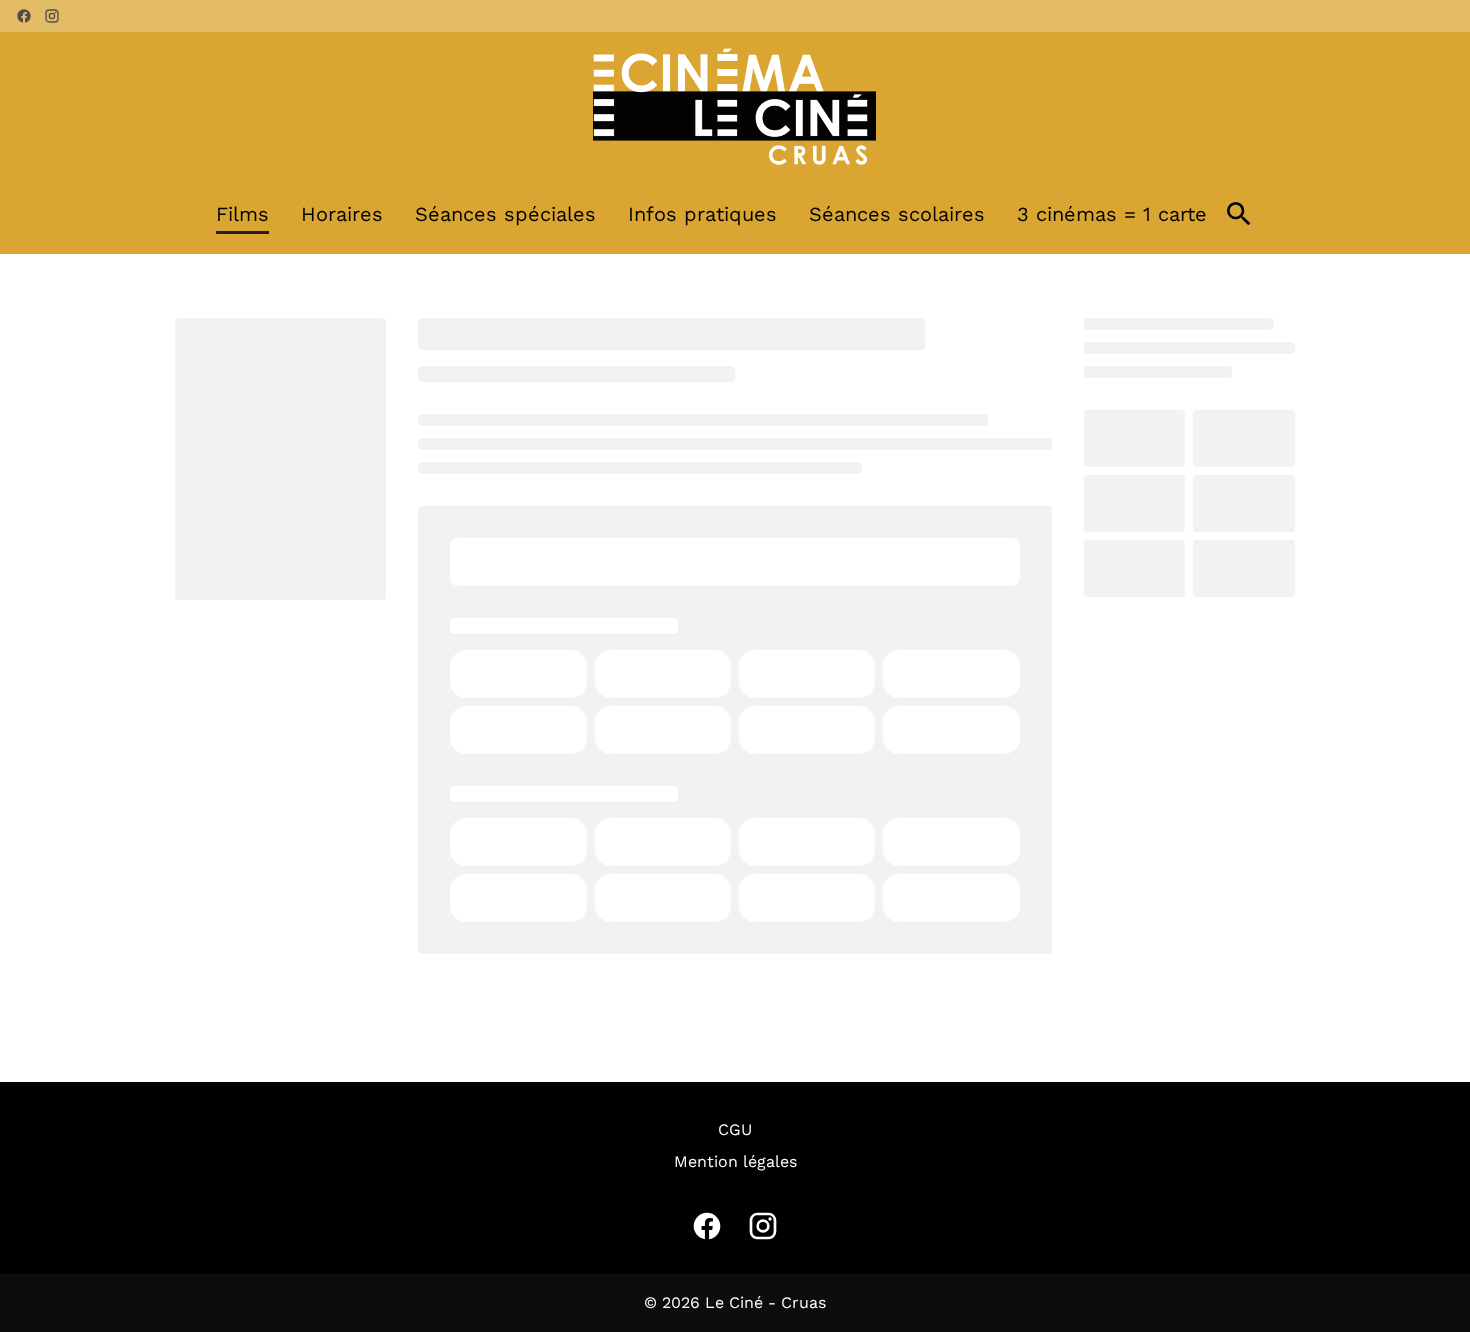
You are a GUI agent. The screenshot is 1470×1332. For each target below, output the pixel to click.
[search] (1239, 214)
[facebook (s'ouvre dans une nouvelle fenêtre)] (24, 16)
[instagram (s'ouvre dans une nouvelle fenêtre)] (52, 16)
